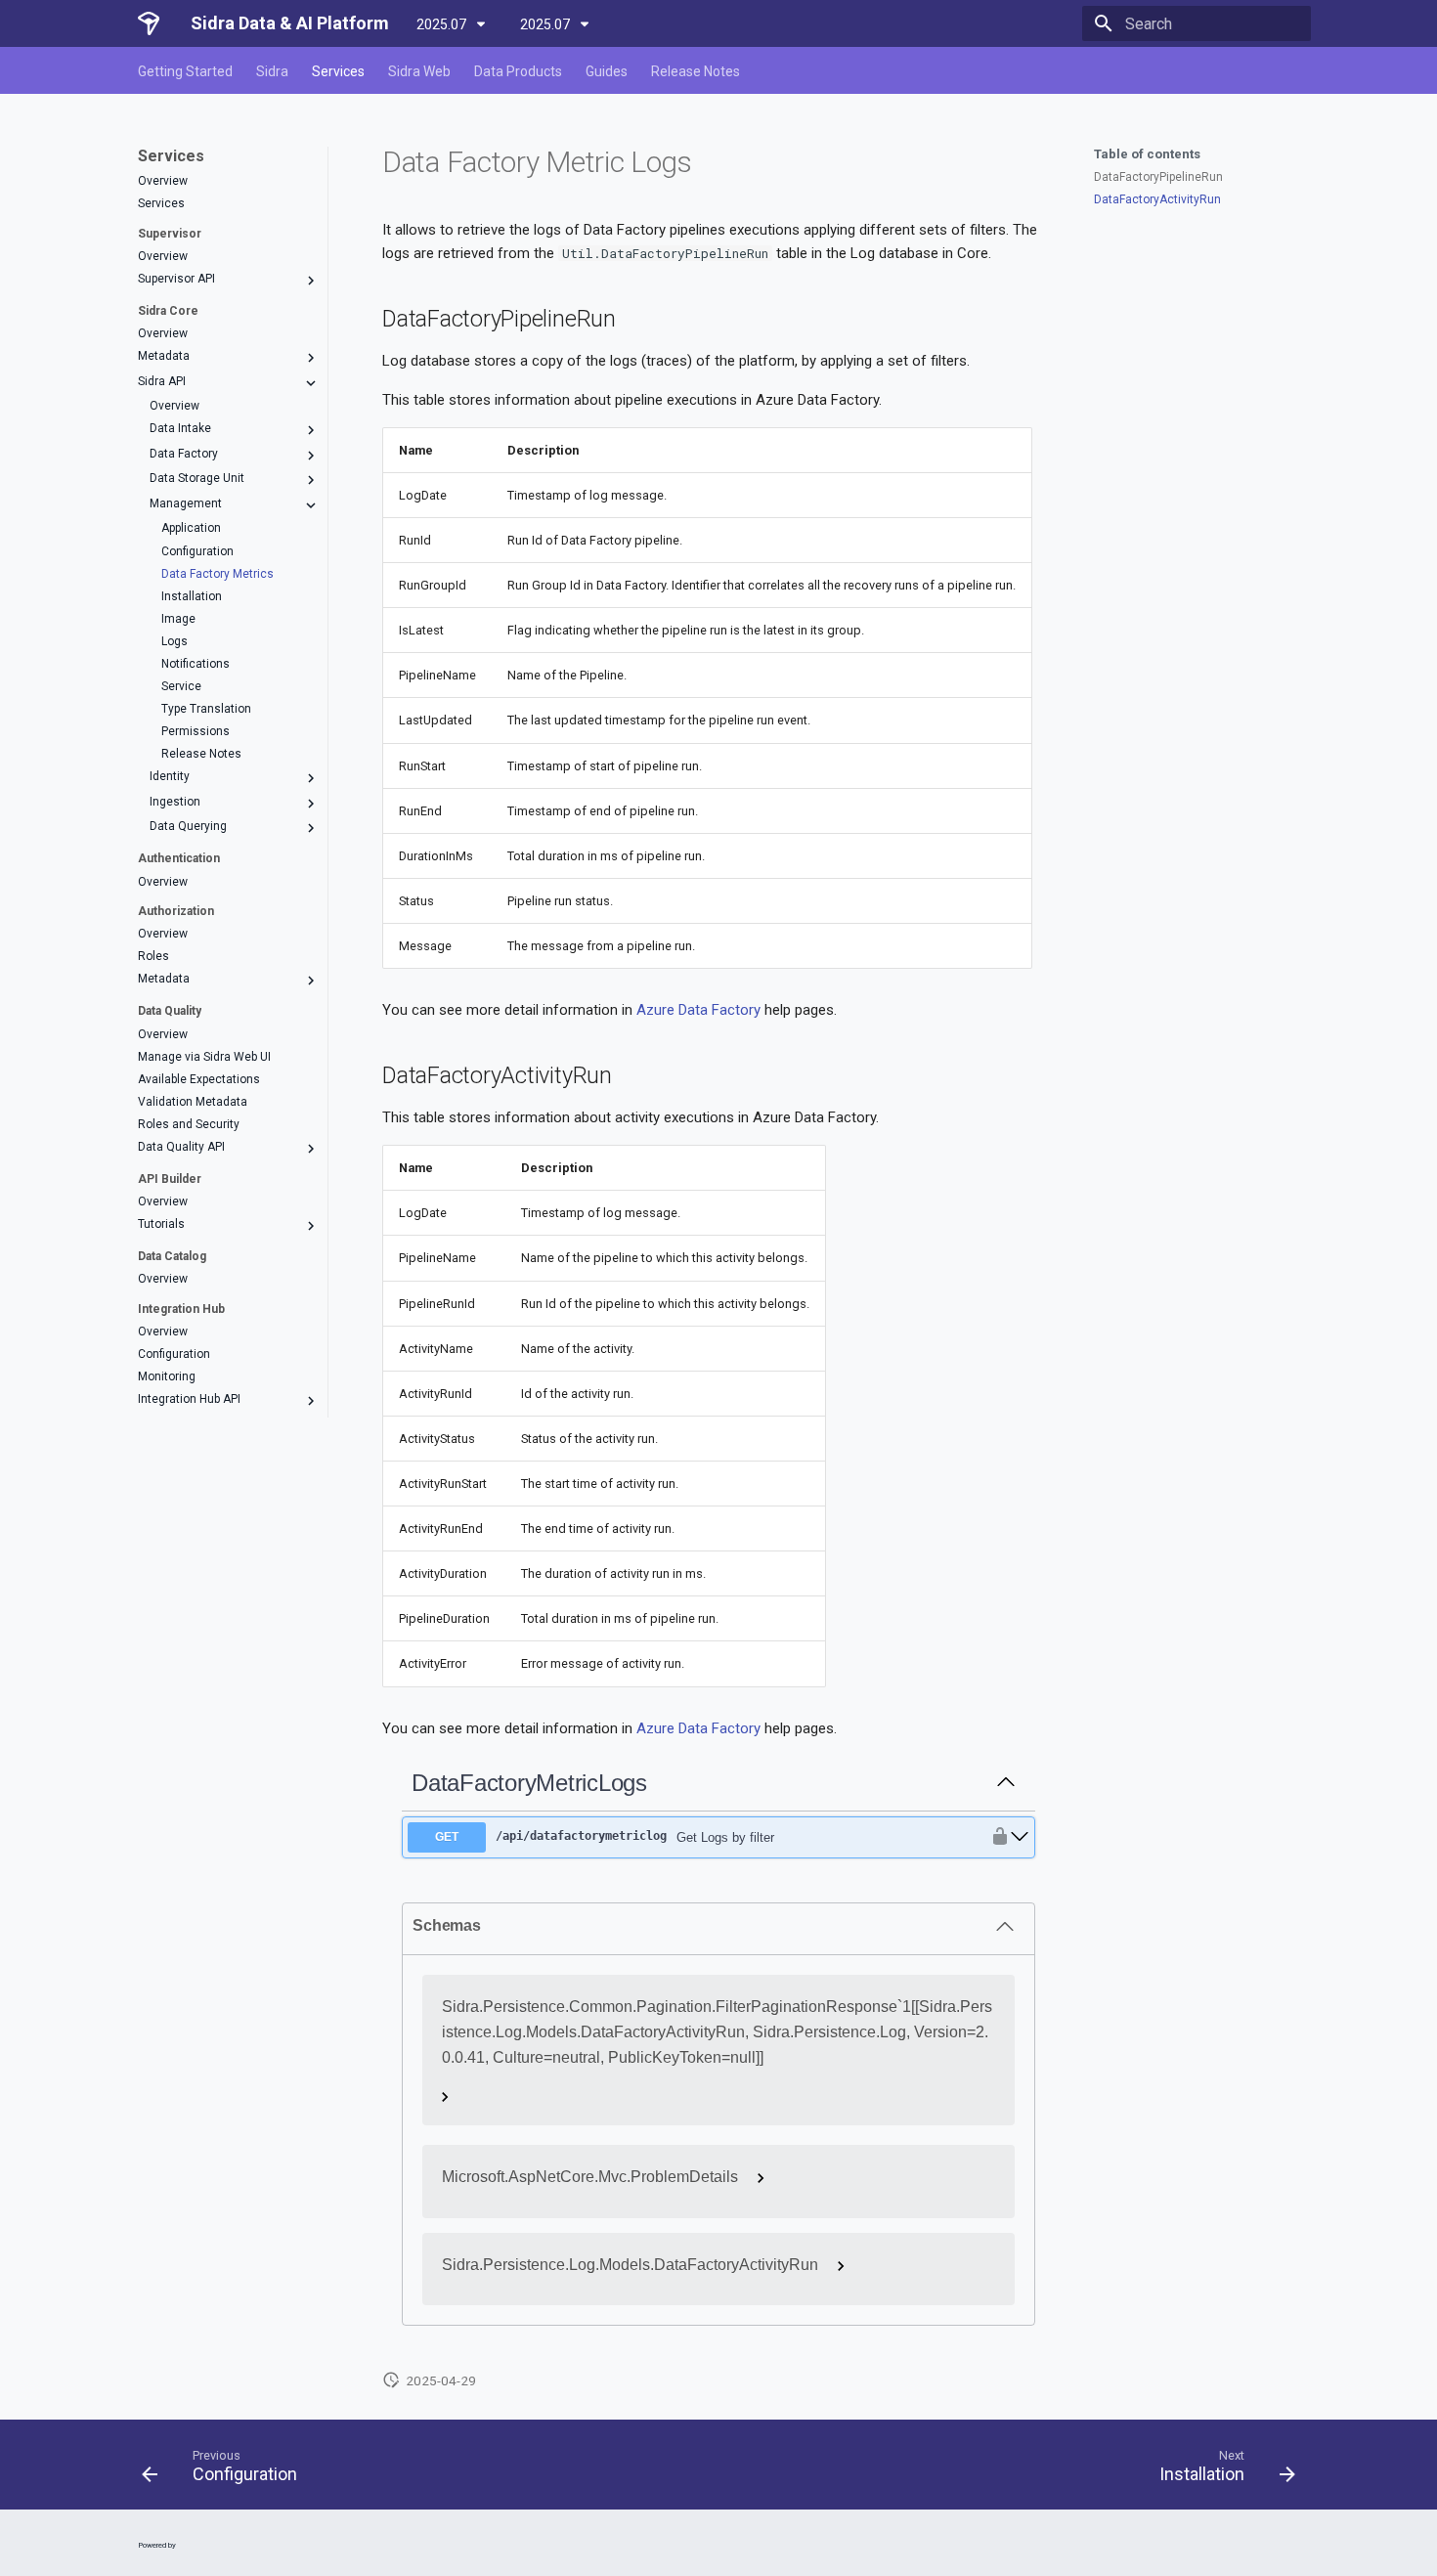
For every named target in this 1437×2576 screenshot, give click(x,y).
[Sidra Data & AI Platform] (149, 23)
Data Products (518, 71)
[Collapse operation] (1006, 1783)
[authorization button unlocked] (995, 1837)
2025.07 (443, 24)
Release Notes (696, 71)
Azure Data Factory (698, 1010)
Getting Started (185, 71)
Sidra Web (419, 71)
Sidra (272, 71)
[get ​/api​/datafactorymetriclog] (1020, 1837)
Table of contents (1147, 154)
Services (338, 71)
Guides (607, 71)
